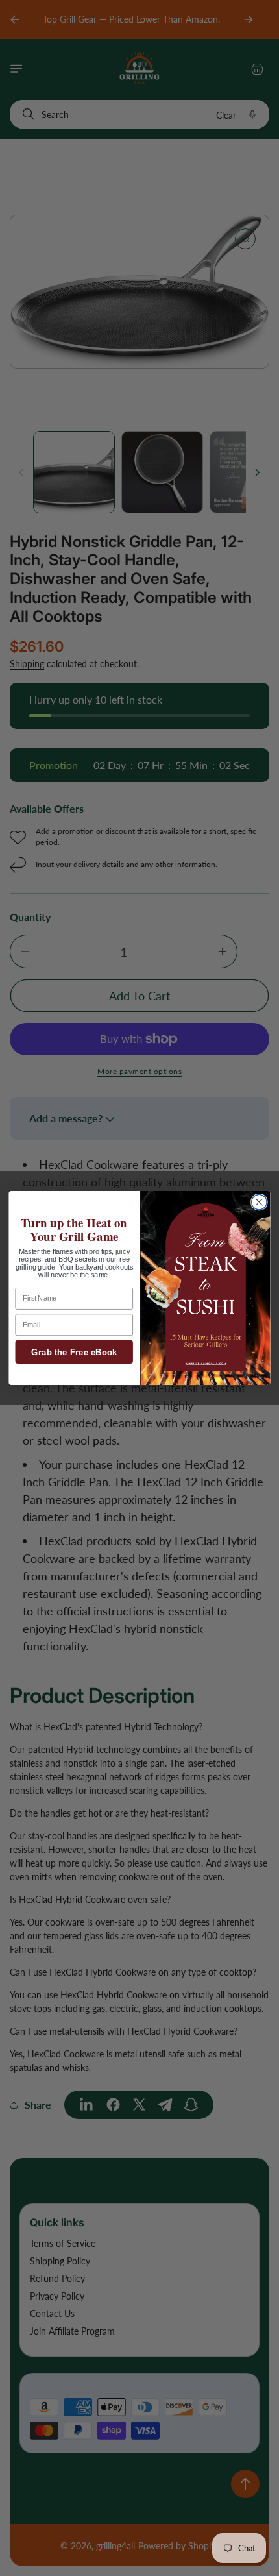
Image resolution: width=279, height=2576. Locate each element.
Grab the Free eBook (74, 1352)
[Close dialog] (260, 1202)
